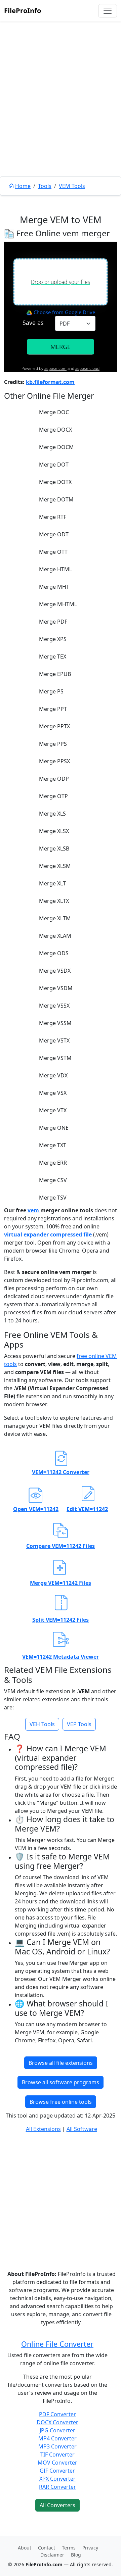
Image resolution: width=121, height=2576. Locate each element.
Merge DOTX (55, 482)
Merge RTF (53, 517)
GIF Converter (57, 2471)
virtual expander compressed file (48, 1234)
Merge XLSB (54, 848)
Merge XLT (52, 883)
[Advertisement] (61, 114)
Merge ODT (54, 534)
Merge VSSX (54, 1006)
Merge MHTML (58, 604)
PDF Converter (57, 2414)
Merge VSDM (56, 988)
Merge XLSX (54, 831)
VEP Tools (79, 1724)
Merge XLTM (55, 918)
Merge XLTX (54, 901)
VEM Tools (72, 186)
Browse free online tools (61, 2102)
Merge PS (51, 691)
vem (34, 1210)
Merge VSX (53, 1093)
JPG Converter (57, 2430)
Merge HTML (55, 569)
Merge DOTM (56, 499)
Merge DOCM (56, 447)
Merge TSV (53, 1198)
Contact (47, 2548)
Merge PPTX (54, 726)
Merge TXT (53, 1145)
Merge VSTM (55, 1058)
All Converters (57, 2505)
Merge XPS (53, 639)
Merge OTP (53, 796)
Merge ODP (54, 779)
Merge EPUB (55, 674)
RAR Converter (57, 2487)
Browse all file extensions (61, 2063)
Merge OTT (53, 552)
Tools (45, 186)
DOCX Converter (57, 2422)
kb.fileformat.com (50, 382)
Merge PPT (53, 709)
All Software (82, 2129)
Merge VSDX (55, 971)
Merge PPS (53, 744)
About (25, 2548)
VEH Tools (42, 1724)
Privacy (90, 2548)
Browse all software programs (61, 2082)
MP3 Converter (57, 2446)
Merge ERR (53, 1163)
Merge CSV (53, 1180)
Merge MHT (54, 587)
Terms (69, 2548)
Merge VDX (53, 1075)
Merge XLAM (55, 936)
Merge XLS (52, 814)
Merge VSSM (55, 1023)
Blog (76, 2555)
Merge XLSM (55, 866)
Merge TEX (53, 657)
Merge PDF (53, 622)
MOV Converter (57, 2463)
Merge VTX (53, 1110)
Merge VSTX (54, 1040)
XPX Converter (57, 2479)
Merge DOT (54, 465)
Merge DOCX (55, 430)
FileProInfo (23, 11)
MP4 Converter (57, 2438)
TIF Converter (57, 2455)
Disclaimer (52, 2555)
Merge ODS (54, 953)
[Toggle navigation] (108, 11)
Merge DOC (54, 412)
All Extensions (43, 2129)
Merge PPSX (54, 761)
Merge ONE (54, 1128)
